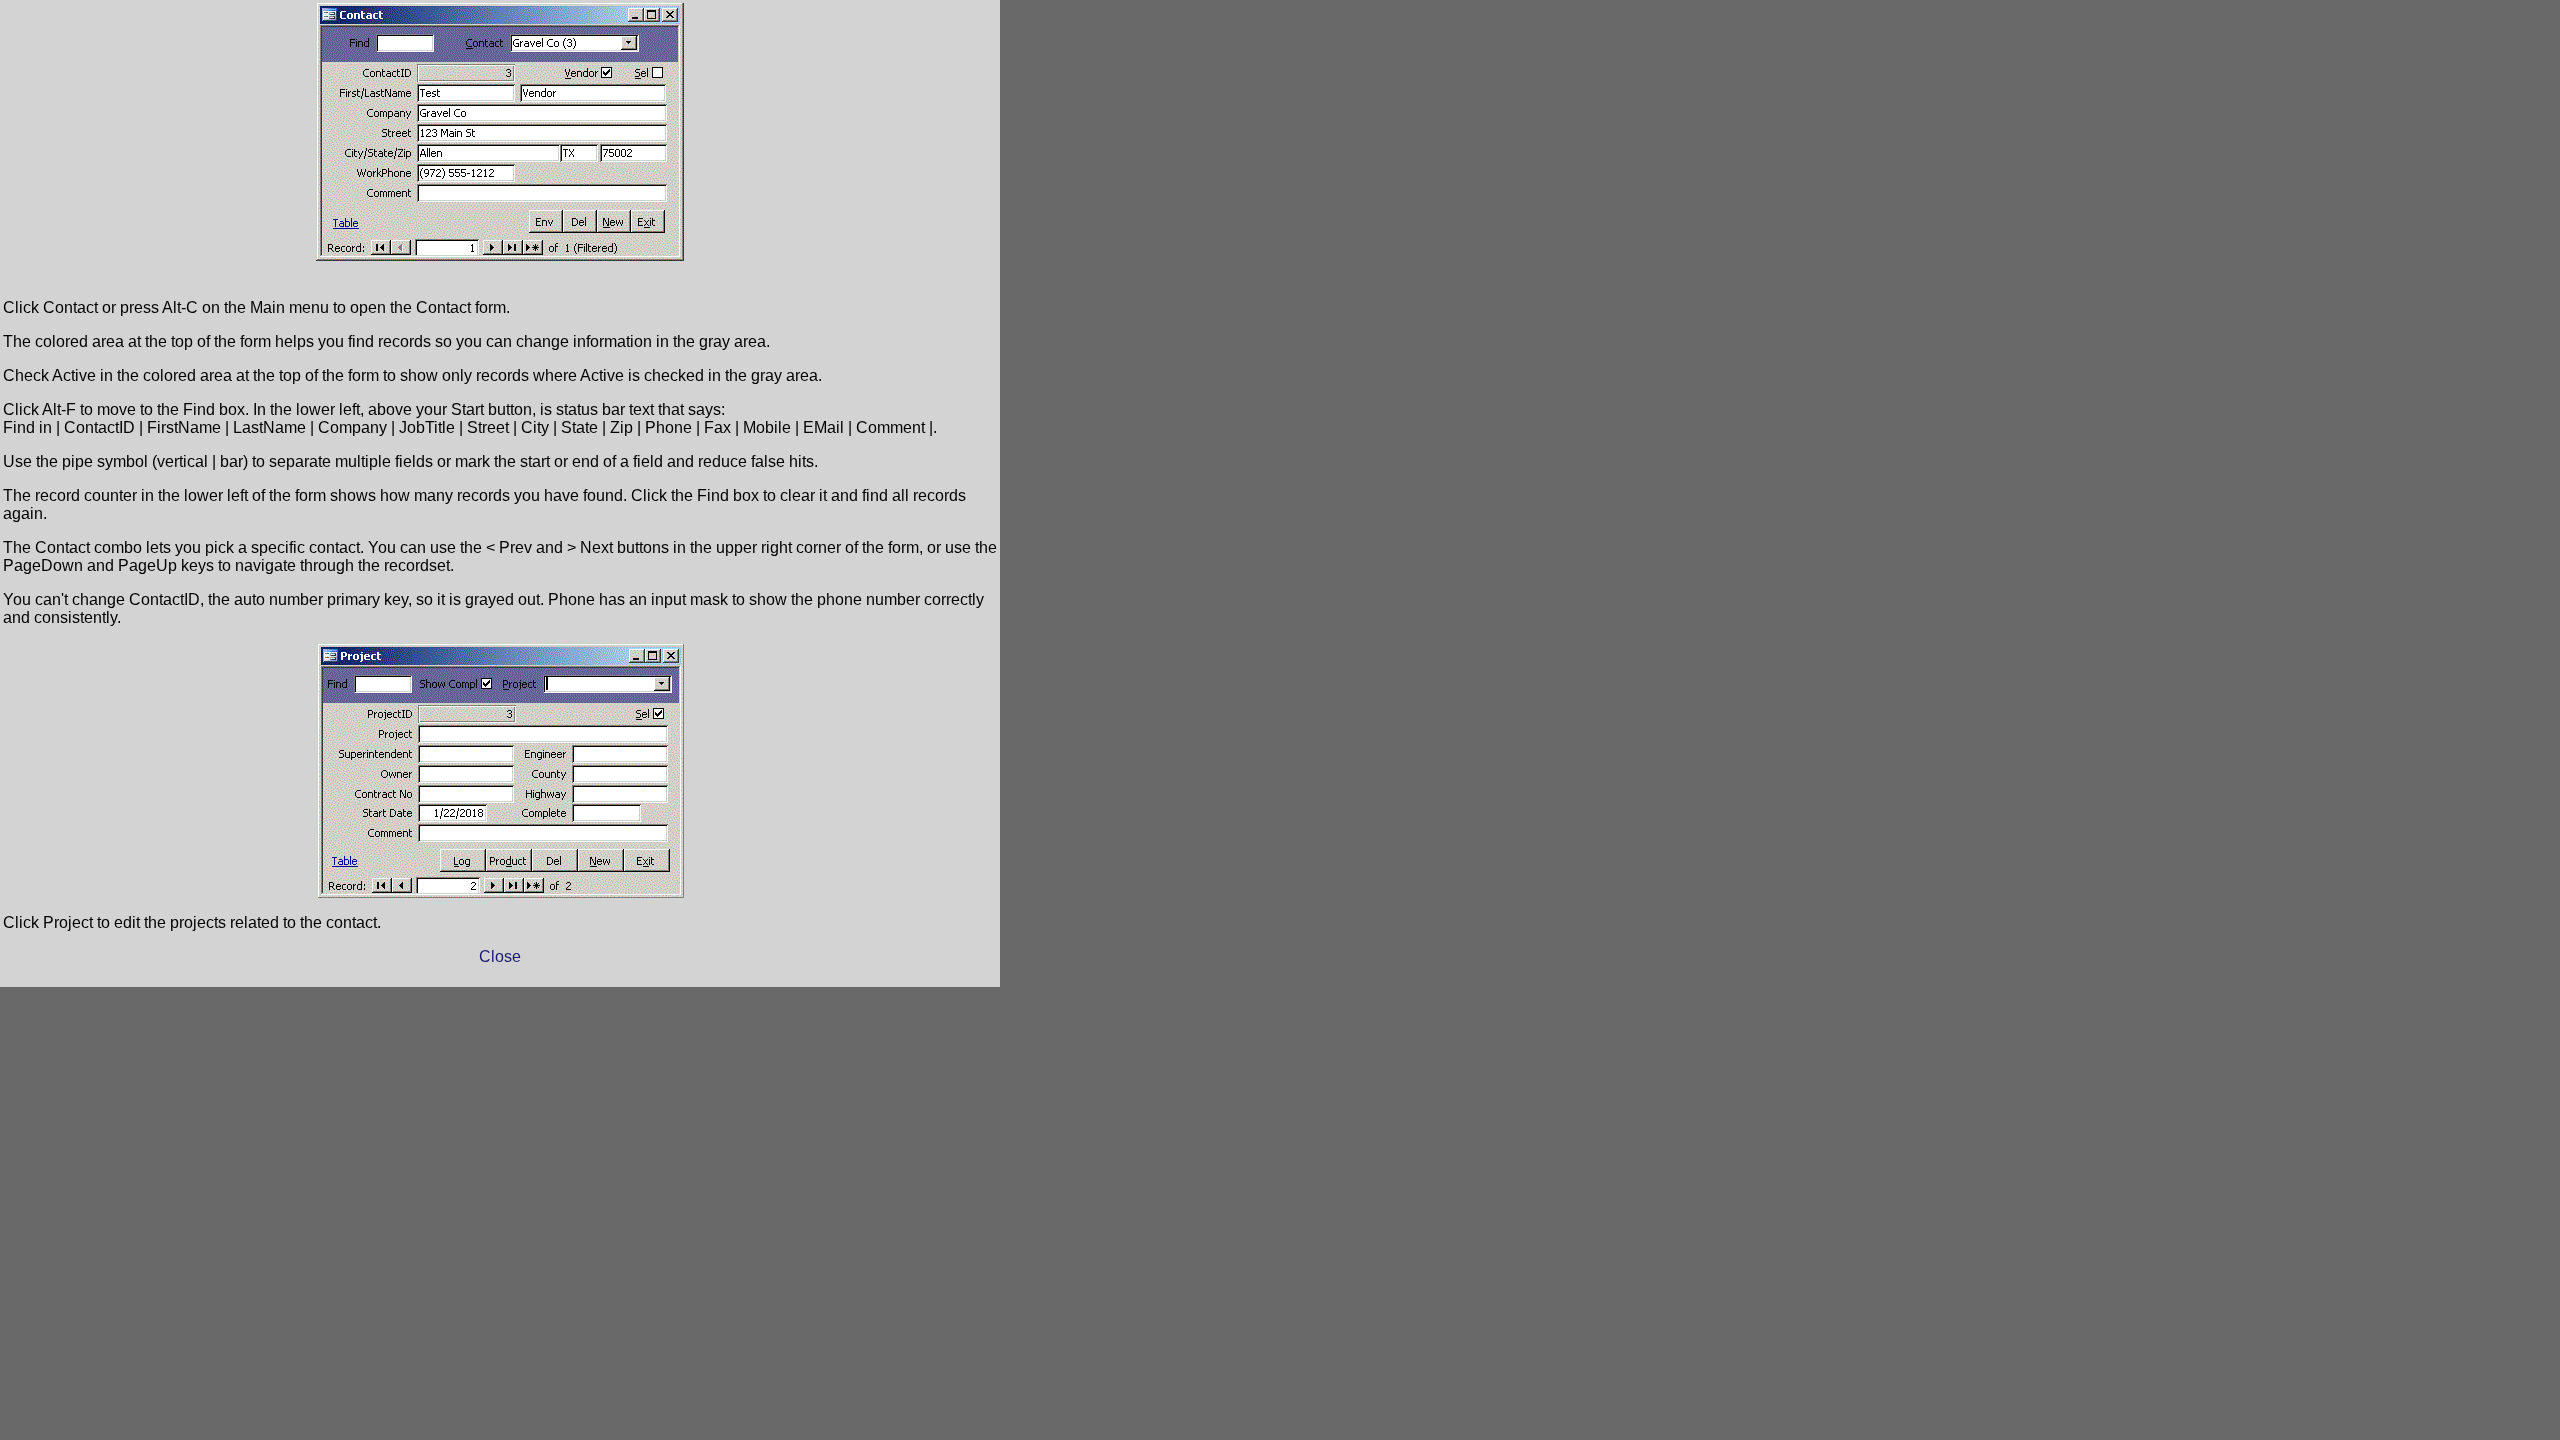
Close (500, 956)
